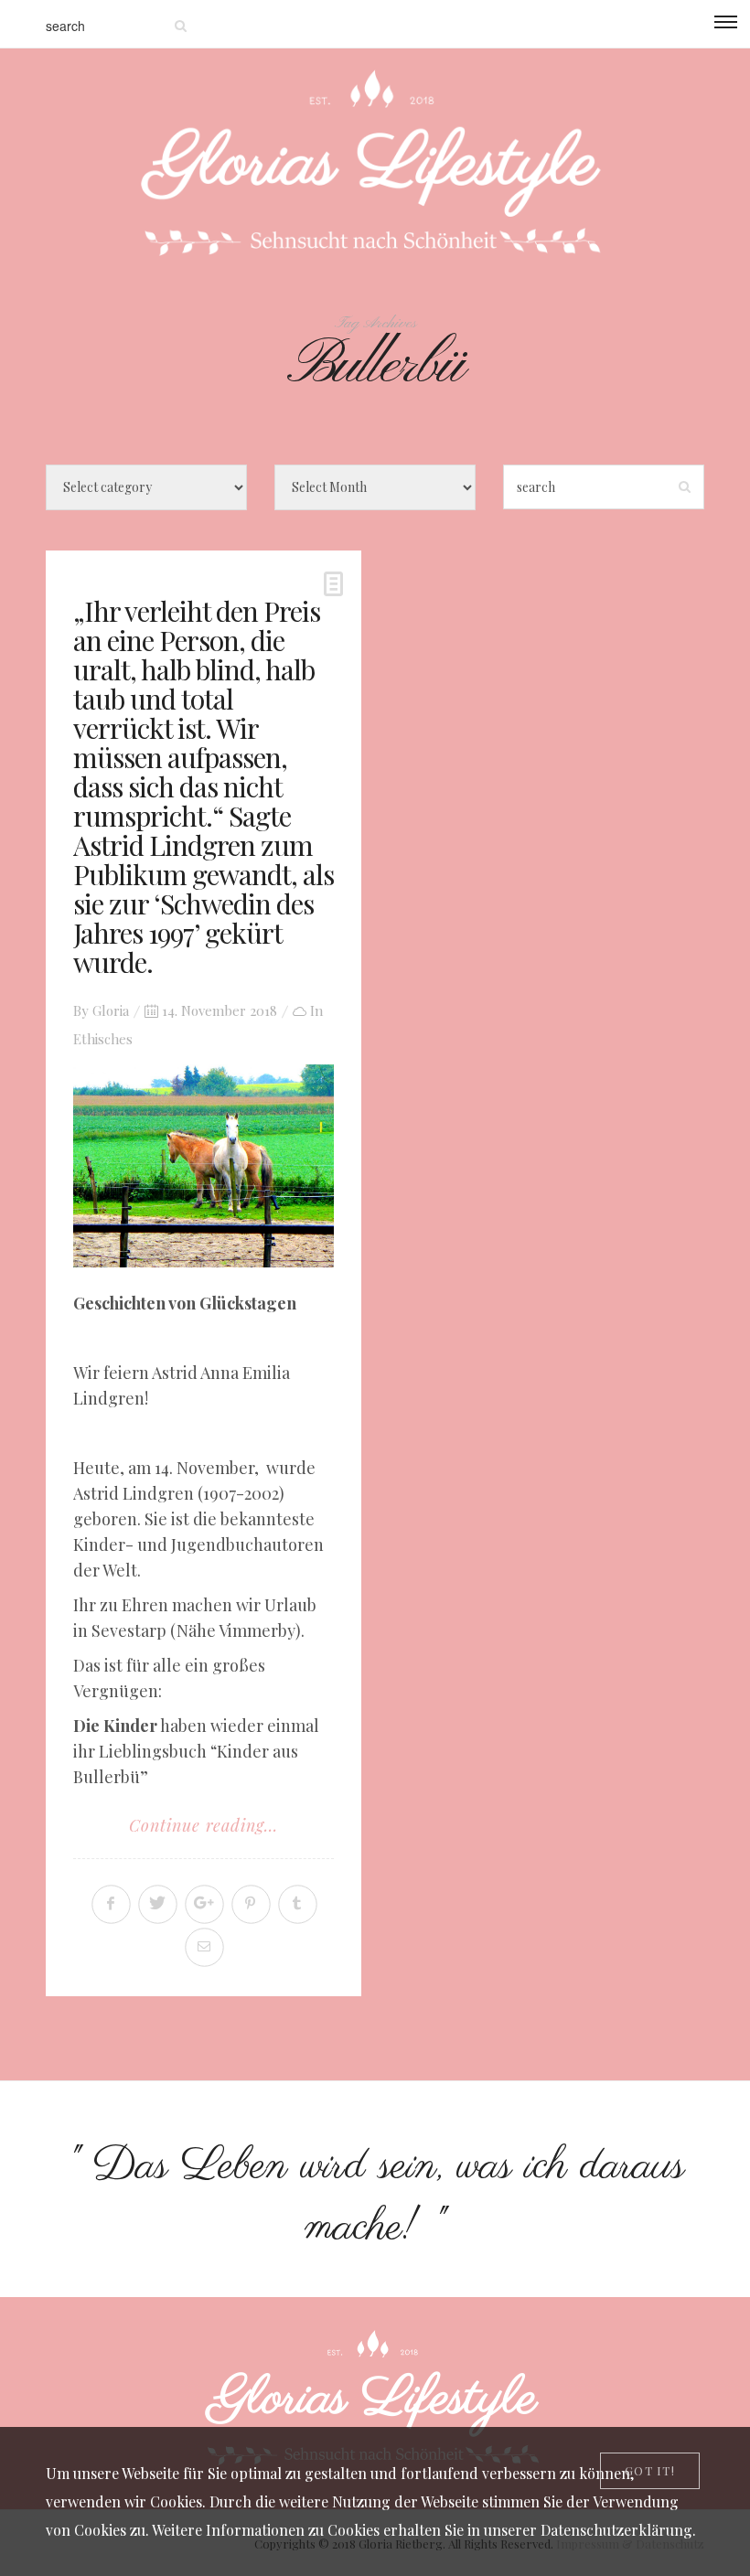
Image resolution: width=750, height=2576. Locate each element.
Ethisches (103, 1039)
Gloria (111, 1010)
